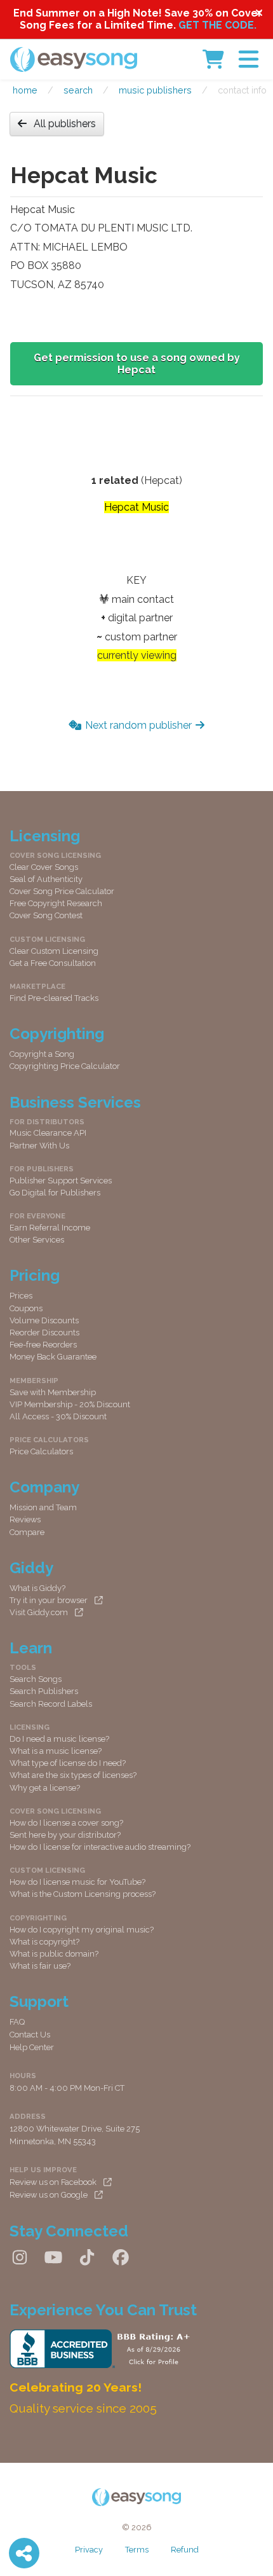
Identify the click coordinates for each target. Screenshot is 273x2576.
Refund (185, 2550)
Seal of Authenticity (46, 879)
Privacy (89, 2550)
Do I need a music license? (59, 1739)
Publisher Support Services (61, 1181)
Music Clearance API (48, 1133)
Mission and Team (43, 1507)
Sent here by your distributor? (65, 1835)
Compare (27, 1532)
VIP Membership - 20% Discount (70, 1404)
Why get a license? (45, 1788)
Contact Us (30, 2035)
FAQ (17, 2022)
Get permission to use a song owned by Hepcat (137, 364)
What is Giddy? (37, 1588)
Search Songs (36, 1679)
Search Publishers (44, 1691)
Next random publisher (138, 725)
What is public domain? (54, 1954)
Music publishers (155, 90)
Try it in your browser (49, 1600)
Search (78, 90)
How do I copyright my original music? (82, 1930)
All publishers (65, 124)
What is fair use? (40, 1966)
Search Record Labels (51, 1704)
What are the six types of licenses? (73, 1775)
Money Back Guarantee (53, 1357)
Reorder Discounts (44, 1333)
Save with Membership (53, 1392)
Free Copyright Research (56, 903)
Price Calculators (41, 1451)
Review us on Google (49, 2195)
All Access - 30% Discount (58, 1416)
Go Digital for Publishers (55, 1193)
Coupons (26, 1308)
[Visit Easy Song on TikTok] (87, 2257)
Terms (137, 2550)
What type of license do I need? (68, 1763)
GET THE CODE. (217, 25)
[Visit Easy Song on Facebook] (121, 2257)
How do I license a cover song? (66, 1823)
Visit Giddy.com (39, 1612)
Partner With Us (39, 1146)
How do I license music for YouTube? (77, 1882)
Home (25, 90)
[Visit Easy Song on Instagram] (20, 2257)
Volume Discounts (44, 1320)
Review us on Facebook (53, 2182)
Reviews (25, 1519)
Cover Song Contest (46, 915)
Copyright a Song (42, 1054)
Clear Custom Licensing (54, 951)
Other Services (37, 1240)
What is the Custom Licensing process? (83, 1894)
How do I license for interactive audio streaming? (100, 1847)
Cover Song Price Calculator (62, 891)
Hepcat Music (136, 507)
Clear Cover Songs (44, 867)
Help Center (32, 2047)
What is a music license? (56, 1751)
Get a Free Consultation (53, 963)
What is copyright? (44, 1942)
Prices (21, 1296)
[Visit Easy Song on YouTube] (53, 2257)
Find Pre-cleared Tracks (54, 998)
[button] (249, 59)
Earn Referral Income (50, 1228)
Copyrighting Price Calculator (65, 1066)
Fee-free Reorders (43, 1345)
